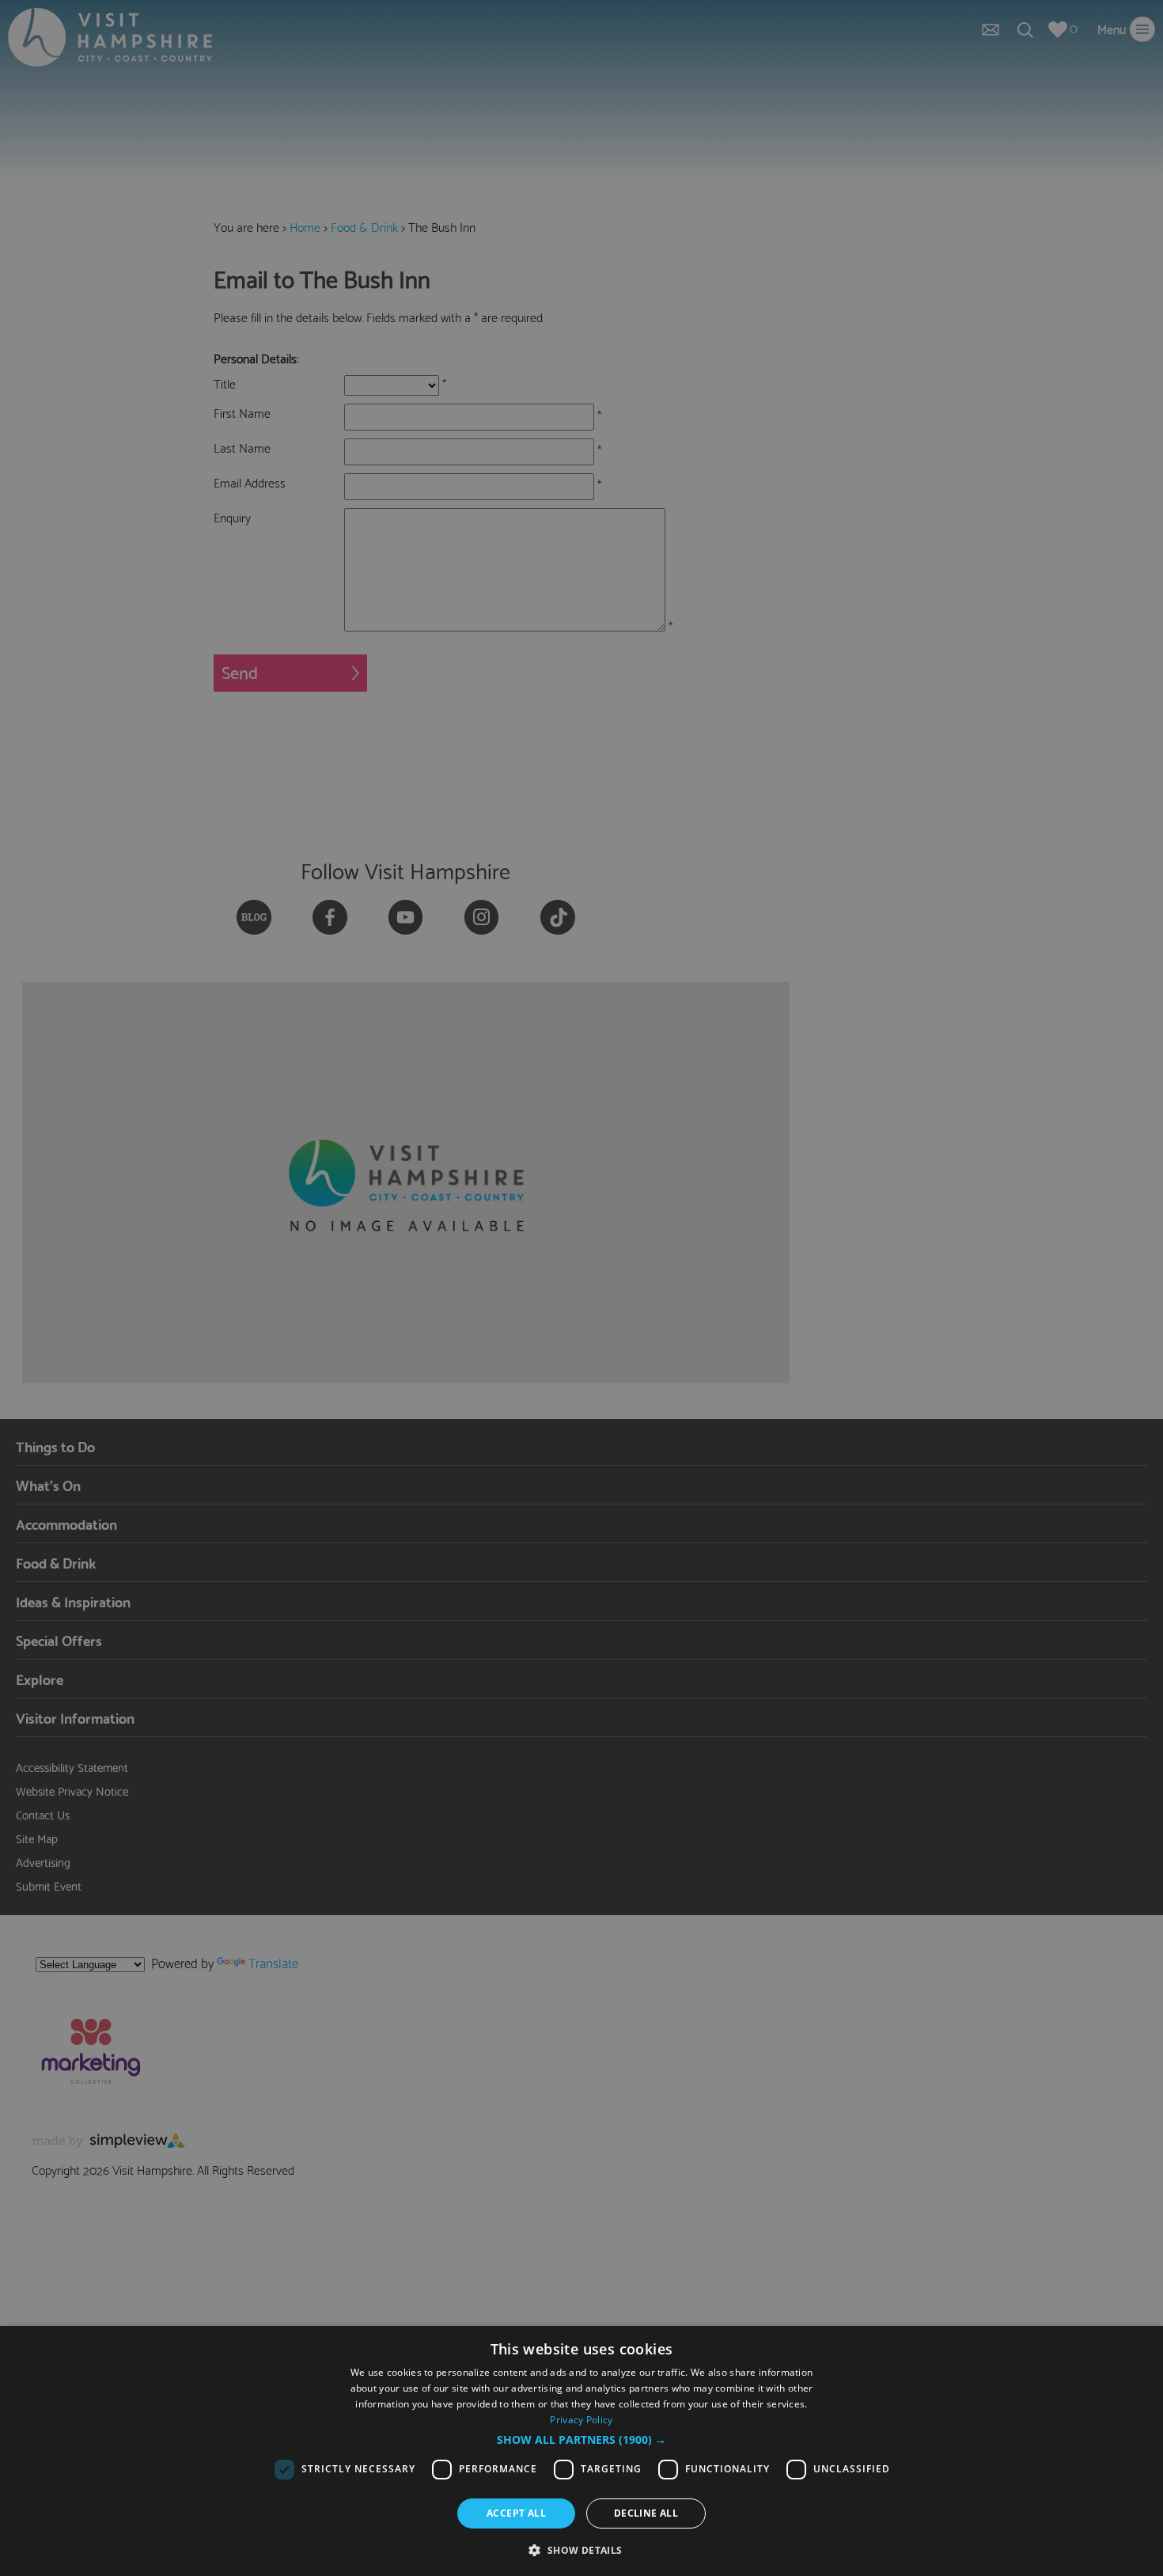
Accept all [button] (516, 2513)
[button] (581, 2440)
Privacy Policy (581, 2420)
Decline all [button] (646, 2513)
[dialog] (581, 2451)
